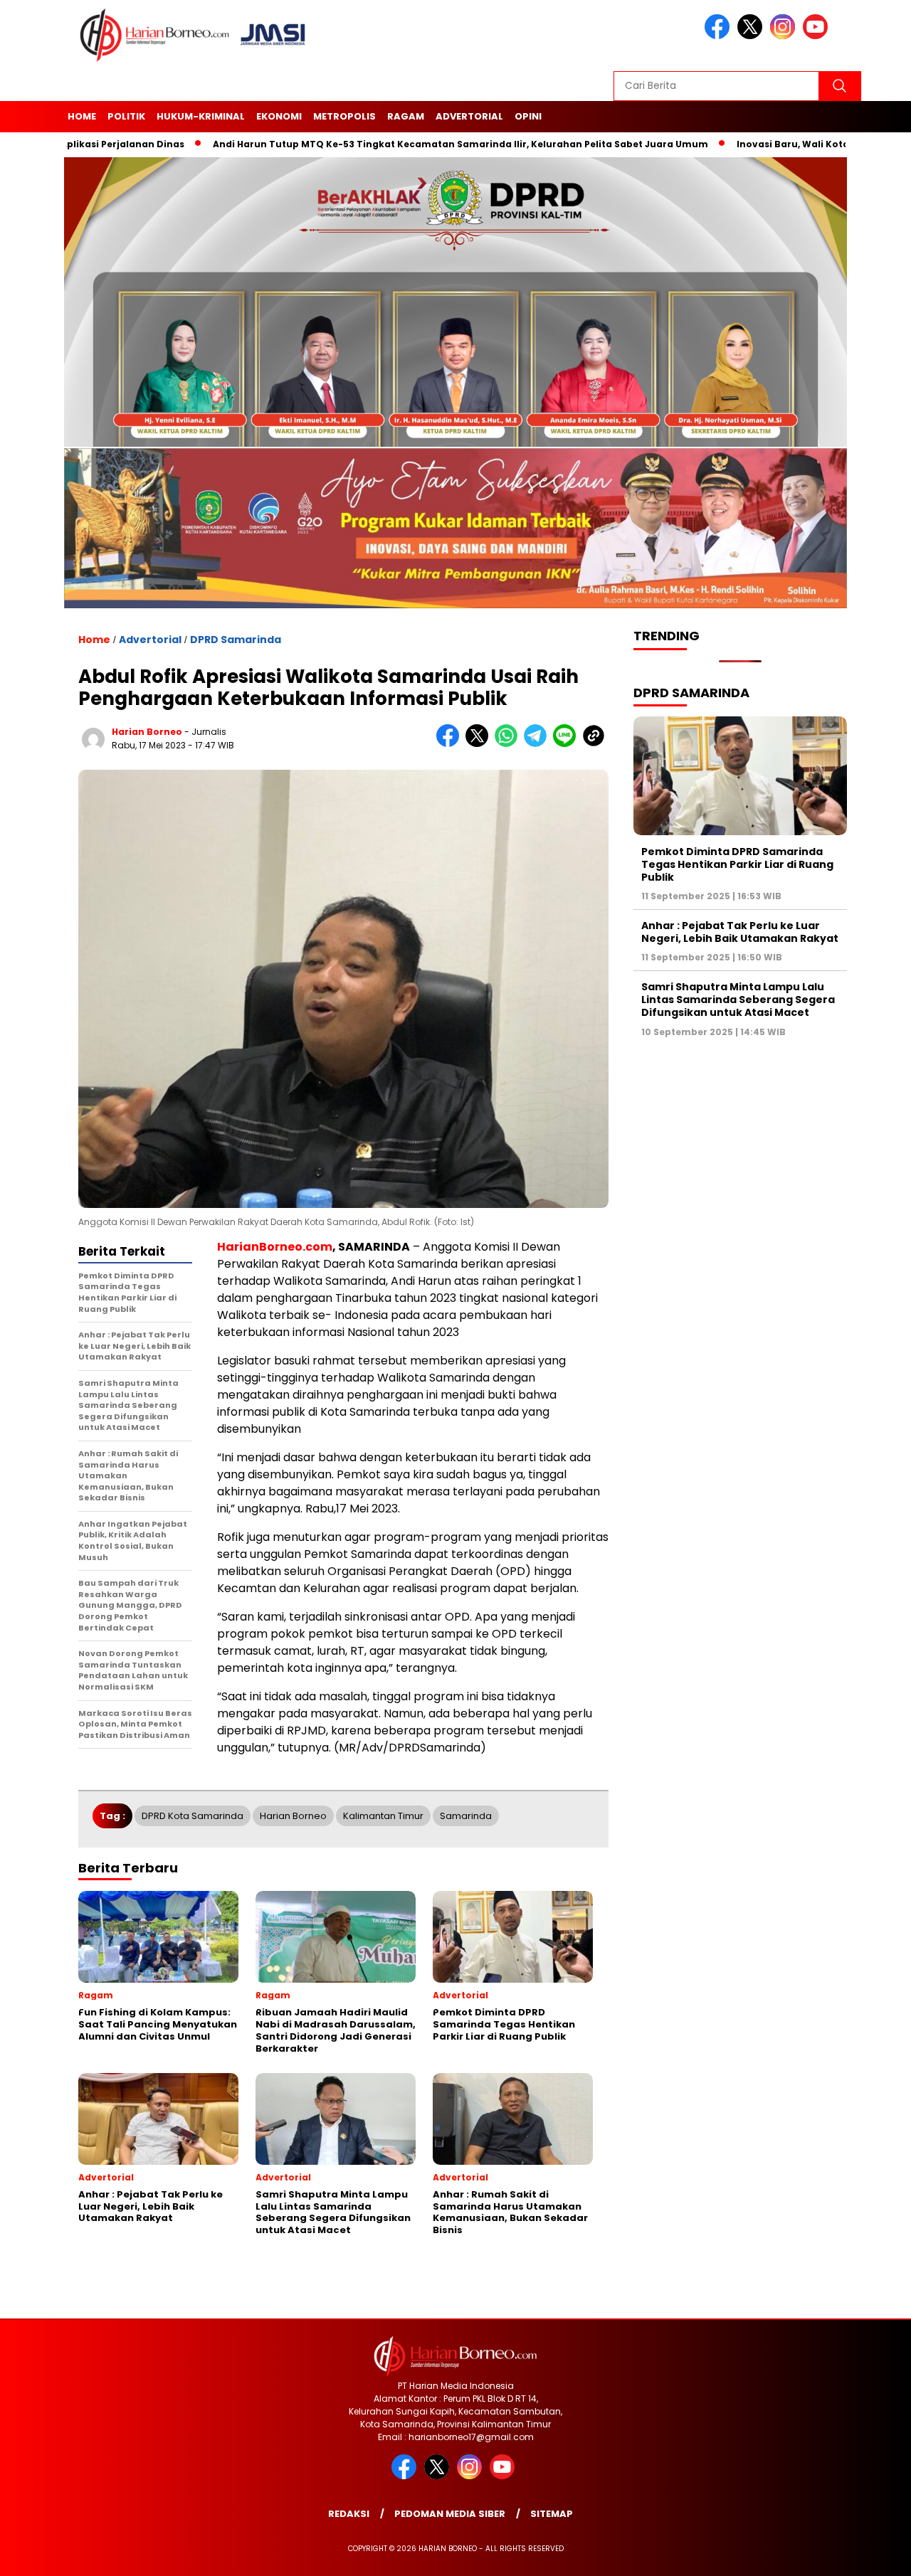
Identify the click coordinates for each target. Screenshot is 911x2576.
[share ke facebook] (451, 744)
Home (82, 116)
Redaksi (349, 2514)
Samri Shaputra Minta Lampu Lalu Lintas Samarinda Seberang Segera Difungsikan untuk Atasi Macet (738, 999)
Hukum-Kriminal (201, 116)
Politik (126, 116)
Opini (528, 116)
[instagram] (785, 36)
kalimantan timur (383, 1816)
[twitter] (752, 36)
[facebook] (720, 36)
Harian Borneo (293, 1816)
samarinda (466, 1816)
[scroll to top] (872, 2554)
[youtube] (818, 36)
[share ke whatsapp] (509, 744)
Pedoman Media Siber (450, 2514)
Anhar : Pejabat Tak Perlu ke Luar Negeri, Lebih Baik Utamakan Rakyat (740, 931)
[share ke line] (568, 744)
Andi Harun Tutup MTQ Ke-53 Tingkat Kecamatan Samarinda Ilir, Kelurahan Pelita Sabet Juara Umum (378, 144)
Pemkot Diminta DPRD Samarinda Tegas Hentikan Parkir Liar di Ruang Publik (737, 864)
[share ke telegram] (538, 744)
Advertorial (469, 116)
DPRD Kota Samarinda (193, 1816)
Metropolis (344, 116)
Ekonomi (279, 116)
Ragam (406, 116)
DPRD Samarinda (236, 640)
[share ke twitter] (480, 744)
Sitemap (552, 2514)
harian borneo (147, 732)
